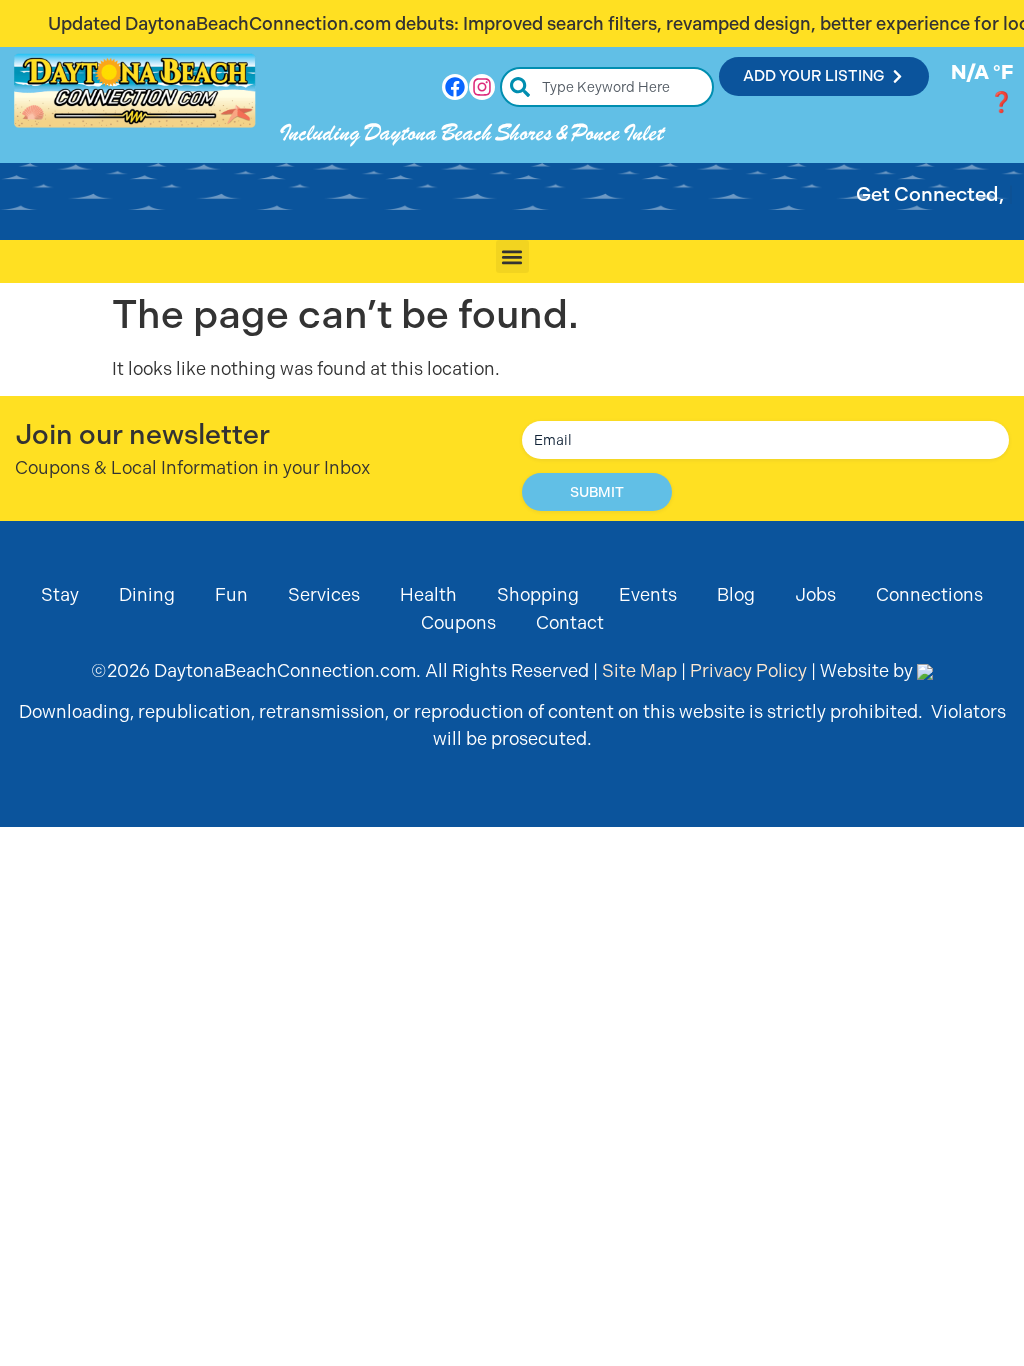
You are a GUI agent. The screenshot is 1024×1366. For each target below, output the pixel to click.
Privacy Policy (748, 670)
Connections (929, 594)
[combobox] (607, 87)
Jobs (815, 594)
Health (428, 594)
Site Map (639, 670)
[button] (512, 256)
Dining (147, 594)
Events (648, 594)
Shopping (538, 594)
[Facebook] (455, 87)
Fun (231, 594)
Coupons (458, 622)
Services (324, 594)
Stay (60, 594)
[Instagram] (482, 87)
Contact (570, 622)
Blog (736, 594)
